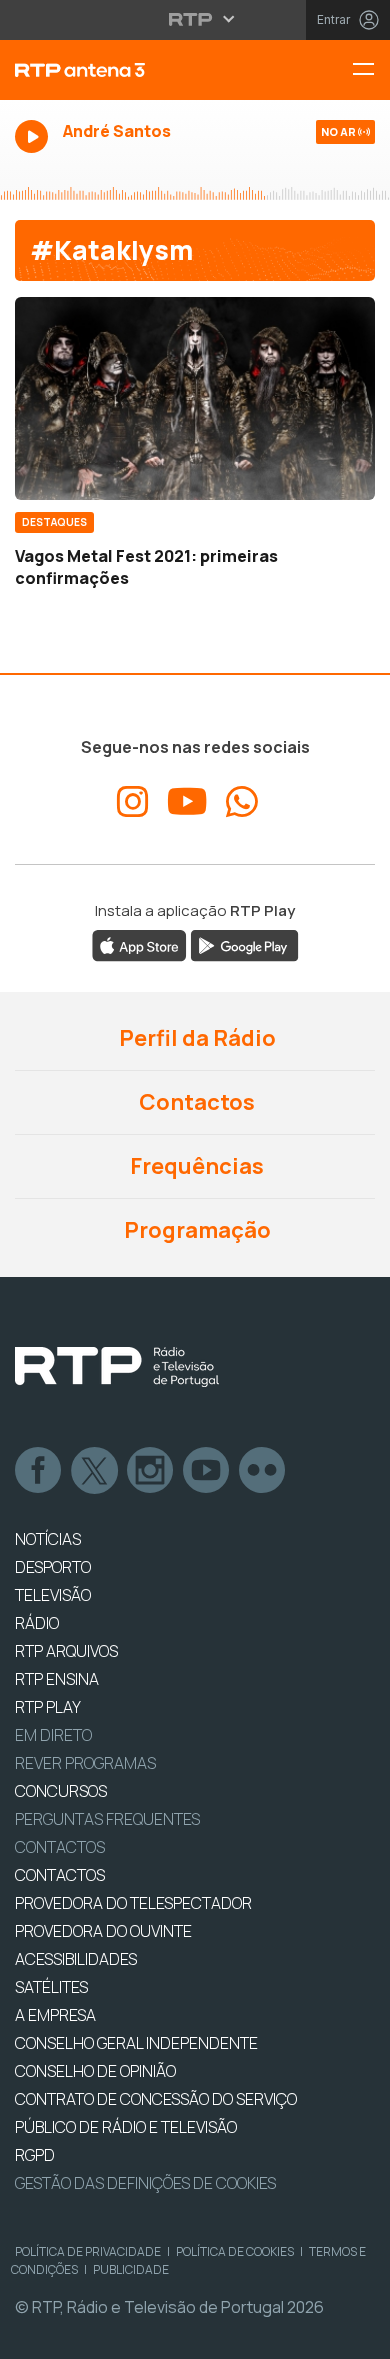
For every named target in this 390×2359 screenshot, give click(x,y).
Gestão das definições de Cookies (145, 2183)
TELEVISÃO (53, 1595)
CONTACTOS (60, 1875)
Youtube (207, 1471)
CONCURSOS (61, 1791)
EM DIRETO (53, 1735)
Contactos (195, 1102)
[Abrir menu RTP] (195, 19)
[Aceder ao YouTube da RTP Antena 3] (187, 802)
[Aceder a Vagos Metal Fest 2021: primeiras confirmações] (195, 398)
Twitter (95, 1471)
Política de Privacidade (88, 2251)
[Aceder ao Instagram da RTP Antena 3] (133, 802)
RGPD (35, 2155)
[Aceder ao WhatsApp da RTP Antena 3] (242, 802)
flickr (263, 1471)
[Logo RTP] (117, 1367)
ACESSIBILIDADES (76, 1959)
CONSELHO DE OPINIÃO (95, 2071)
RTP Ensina (57, 1679)
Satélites (51, 1987)
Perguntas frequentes (107, 1819)
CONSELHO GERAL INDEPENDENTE (136, 2043)
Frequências (195, 1166)
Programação (195, 1230)
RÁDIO (37, 1623)
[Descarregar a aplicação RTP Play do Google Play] (244, 945)
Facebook (39, 1471)
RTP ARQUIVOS (66, 1651)
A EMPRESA (55, 2015)
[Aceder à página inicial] (130, 70)
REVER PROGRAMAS (85, 1763)
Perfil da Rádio (195, 1038)
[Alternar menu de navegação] (371, 70)
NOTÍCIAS (48, 1539)
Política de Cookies (235, 2251)
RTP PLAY (48, 1707)
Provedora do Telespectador (133, 1903)
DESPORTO (53, 1567)
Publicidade (131, 2269)
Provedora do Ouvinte (103, 1931)
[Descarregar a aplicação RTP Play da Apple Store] (139, 945)
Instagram (151, 1471)
